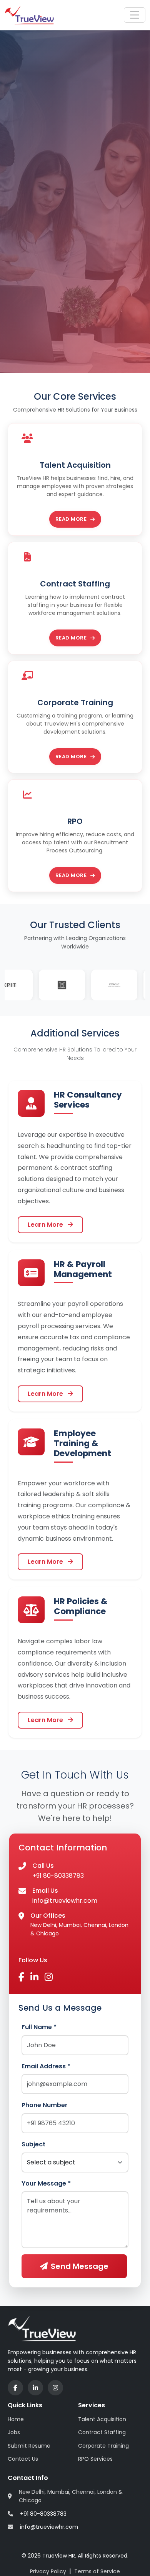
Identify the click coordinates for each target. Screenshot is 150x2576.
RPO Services (95, 2459)
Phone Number (45, 2105)
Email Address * (46, 2066)
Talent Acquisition (102, 2419)
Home (16, 2419)
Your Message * (46, 2183)
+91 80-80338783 (58, 1876)
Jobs (14, 2432)
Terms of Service (97, 2571)
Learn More (46, 1225)
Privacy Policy (48, 2571)
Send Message (80, 2266)
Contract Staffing (102, 2432)
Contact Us (23, 2459)
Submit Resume (29, 2446)
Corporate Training (103, 2446)
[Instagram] (55, 2388)
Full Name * (39, 2027)
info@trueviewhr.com (65, 1901)
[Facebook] (15, 2388)
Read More (71, 519)
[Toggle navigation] (135, 15)
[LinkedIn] (35, 2388)
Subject (33, 2144)
